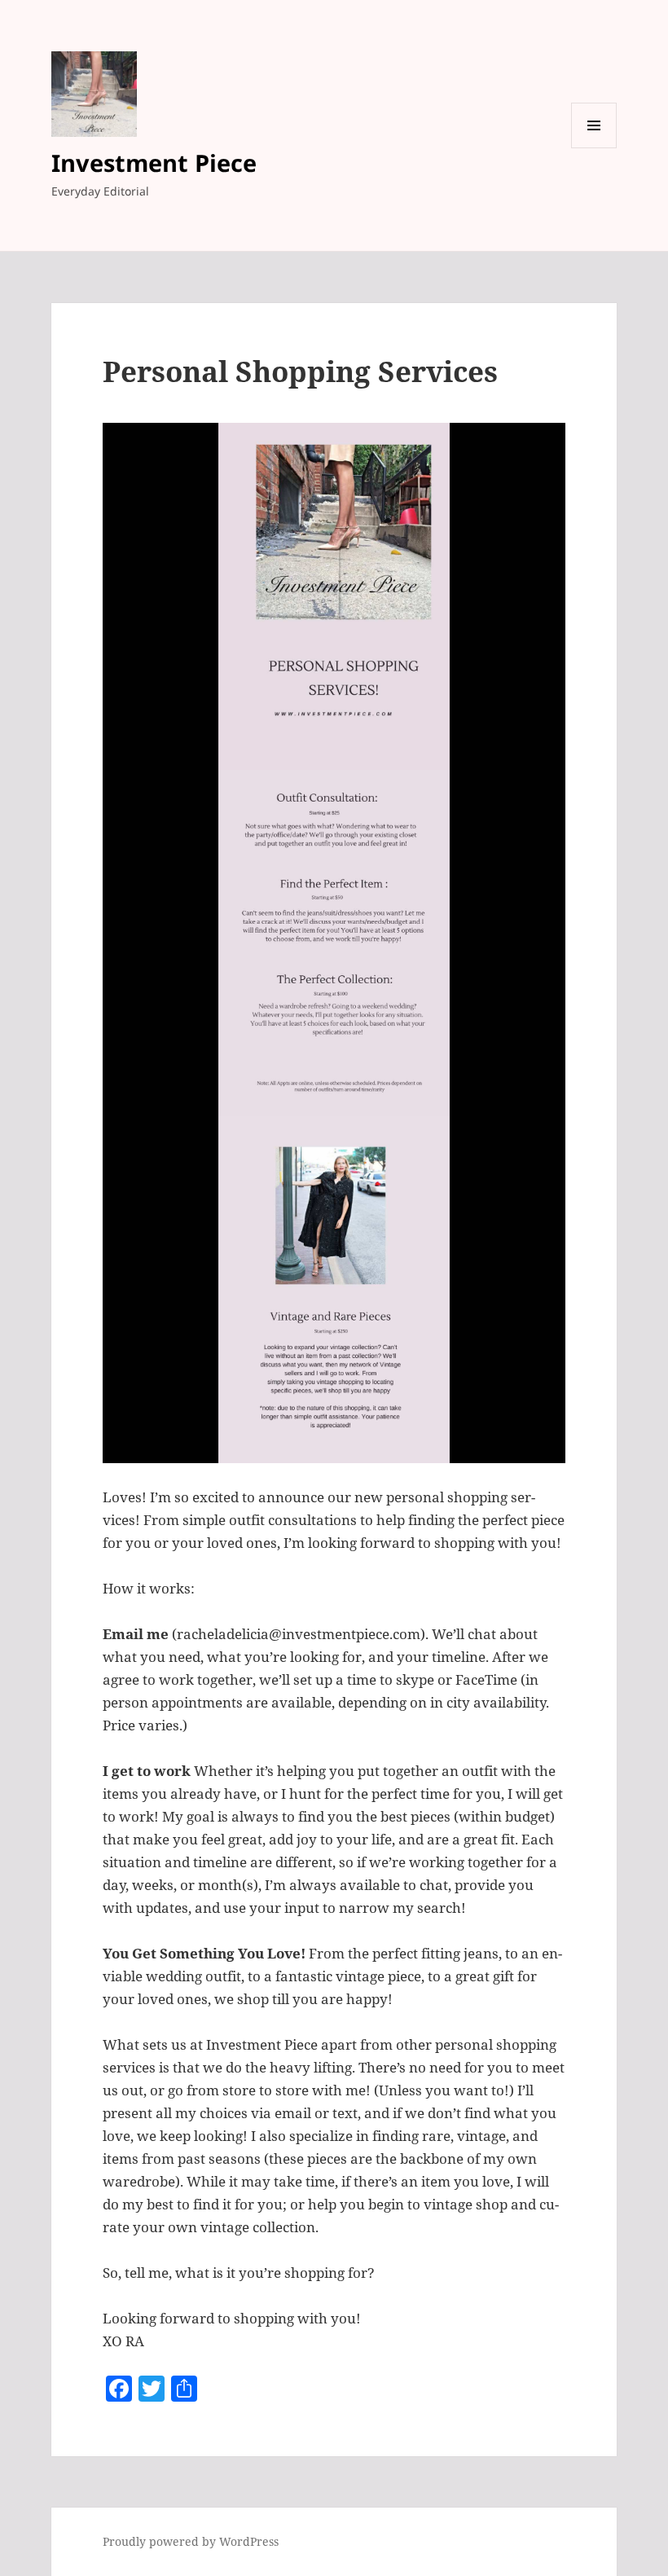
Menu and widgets (594, 148)
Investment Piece (154, 163)
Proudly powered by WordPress (191, 2541)
